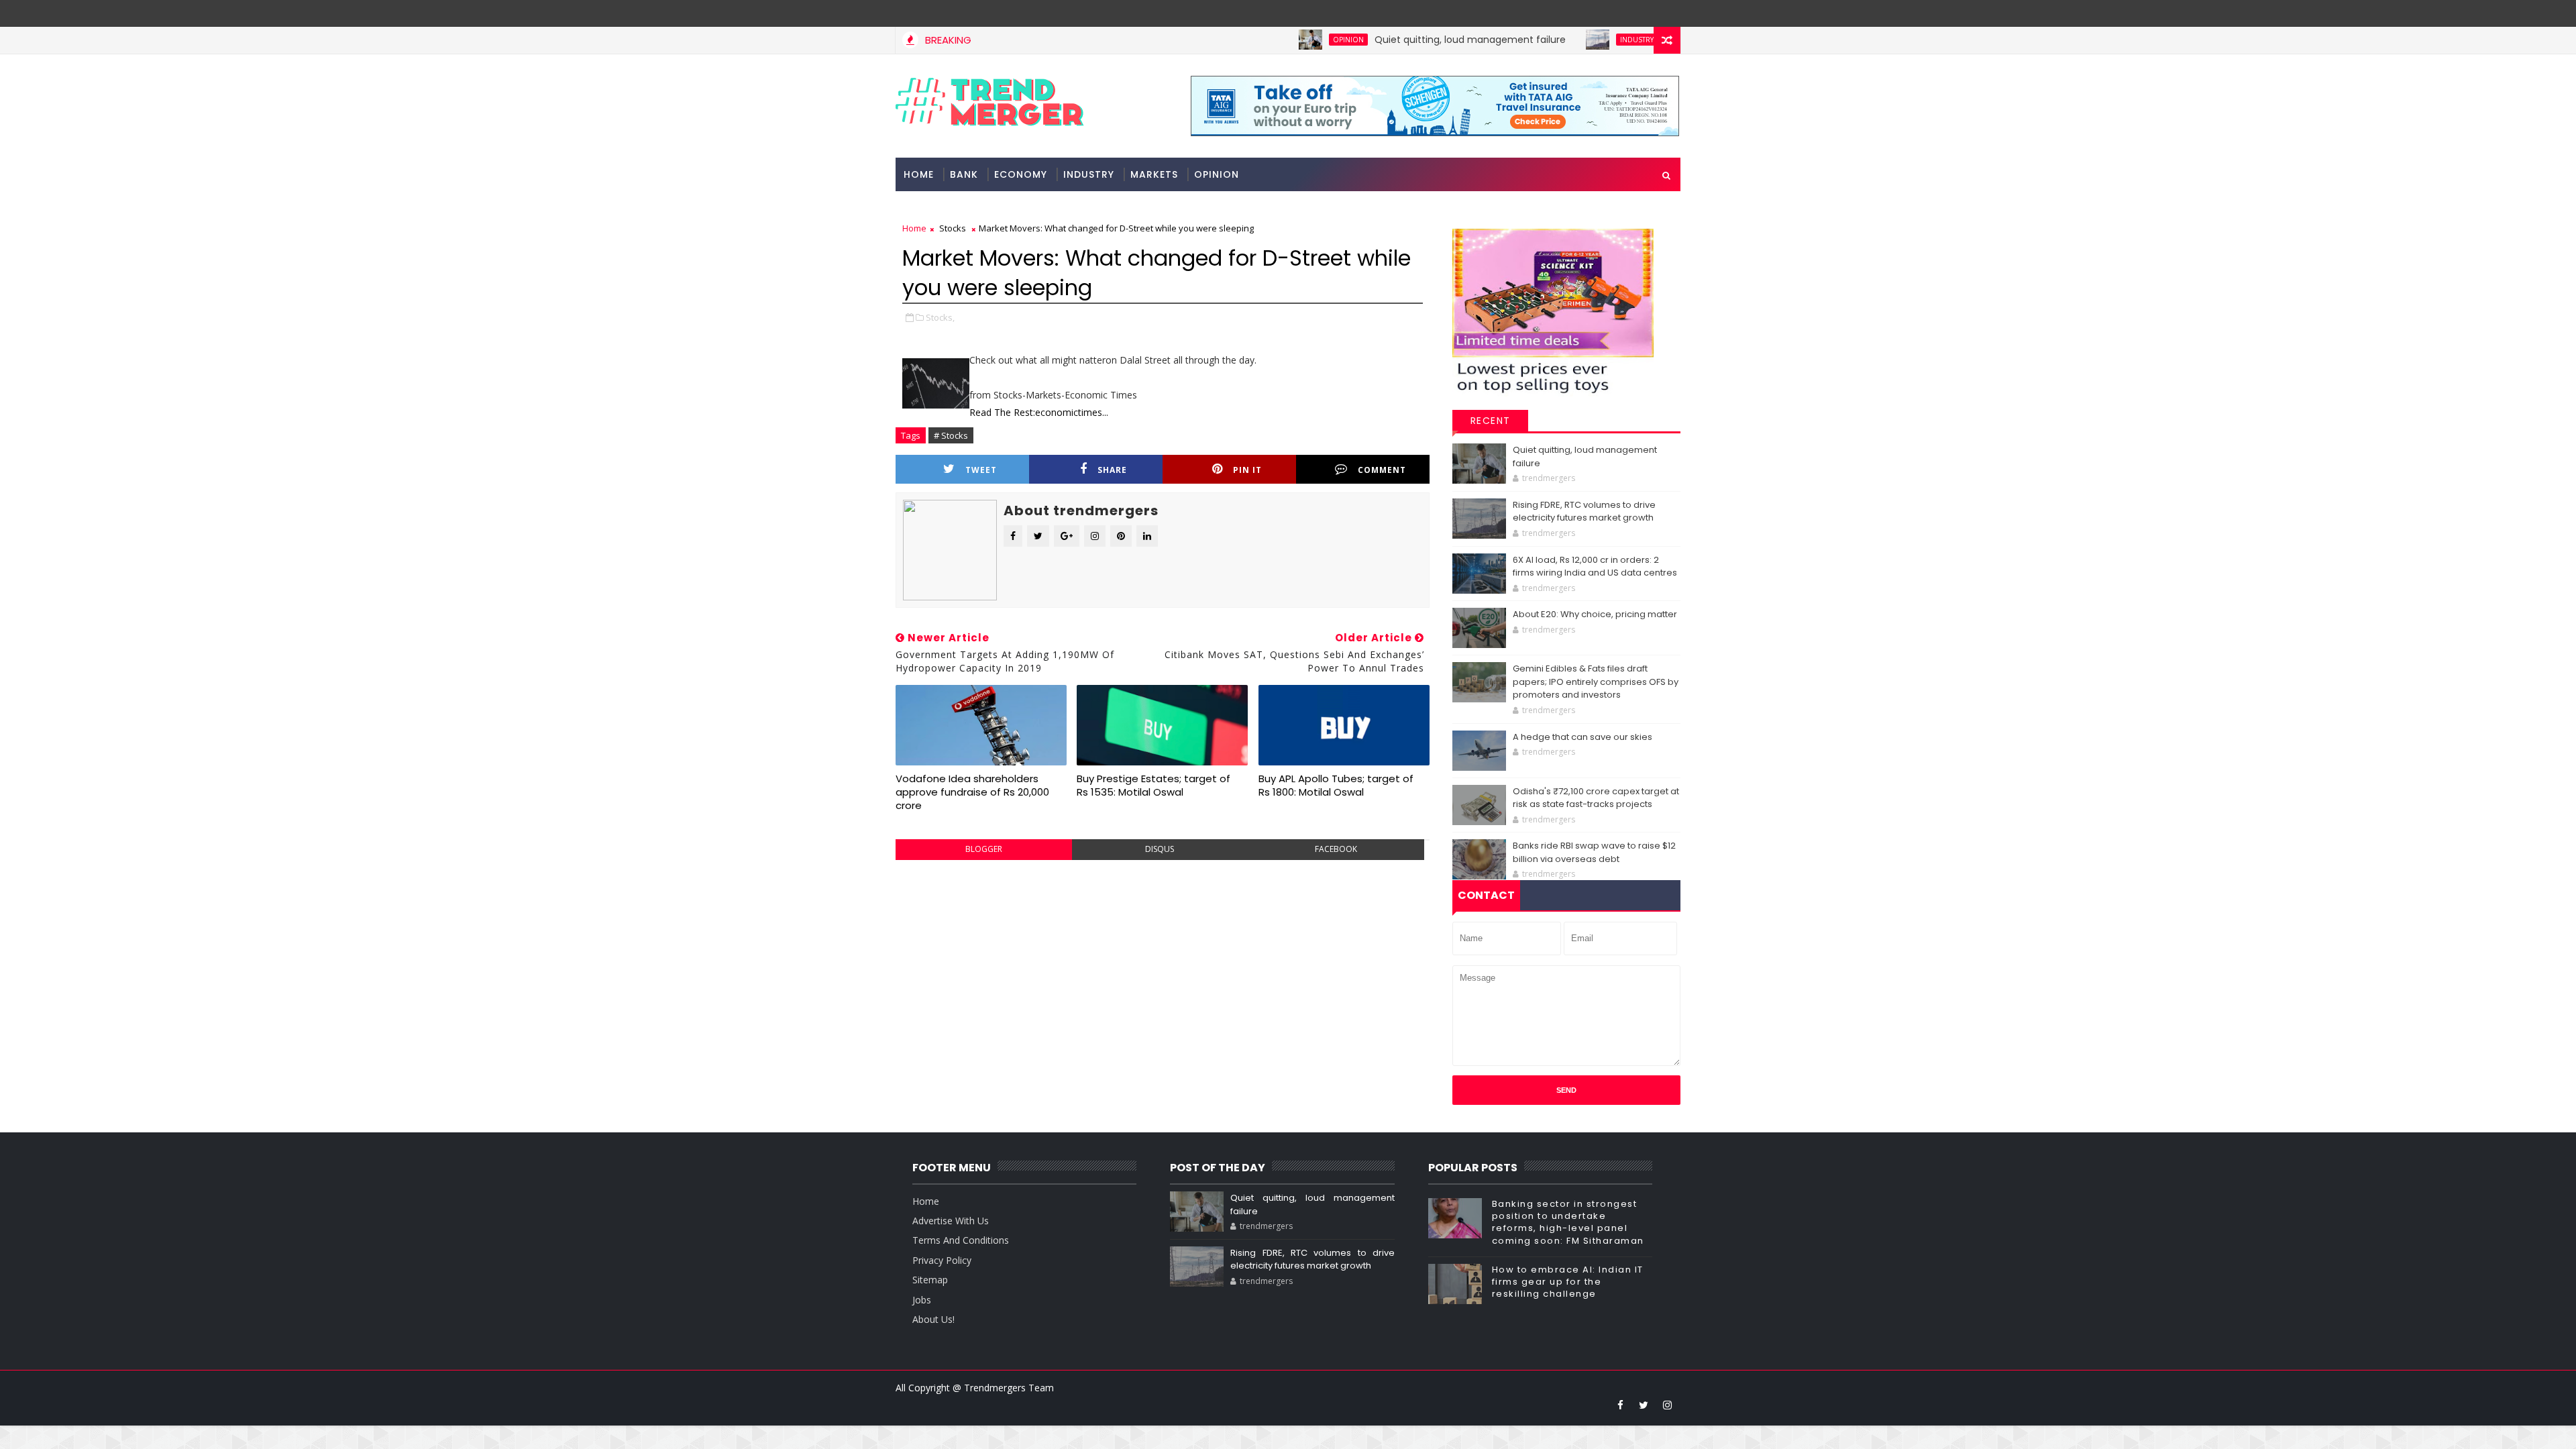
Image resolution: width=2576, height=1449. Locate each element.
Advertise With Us (951, 1221)
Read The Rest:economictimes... (1039, 412)
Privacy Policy (942, 1260)
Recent (1491, 421)
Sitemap (930, 1280)
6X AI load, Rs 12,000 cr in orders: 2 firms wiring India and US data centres (1595, 567)
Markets (1154, 174)
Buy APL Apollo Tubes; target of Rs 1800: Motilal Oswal (1336, 785)
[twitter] (1644, 1405)
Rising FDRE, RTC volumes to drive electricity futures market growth (1584, 512)
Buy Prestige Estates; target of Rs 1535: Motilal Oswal (1153, 785)
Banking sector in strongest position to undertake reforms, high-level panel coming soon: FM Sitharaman (1568, 1222)
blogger (984, 849)
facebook (1336, 849)
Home (919, 174)
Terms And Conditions (961, 1240)
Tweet (981, 470)
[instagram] (1667, 1405)
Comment (1382, 470)
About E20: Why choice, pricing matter (1595, 614)
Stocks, (940, 317)
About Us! (933, 1319)
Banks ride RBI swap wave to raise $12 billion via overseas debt (1594, 852)
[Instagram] (1644, 13)
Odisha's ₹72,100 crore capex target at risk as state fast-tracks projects (1596, 798)
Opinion (1292, 40)
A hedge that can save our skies (1582, 737)
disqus (1160, 849)
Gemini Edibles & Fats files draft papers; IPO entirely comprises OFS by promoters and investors (1596, 682)
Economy (1021, 174)
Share (1112, 470)
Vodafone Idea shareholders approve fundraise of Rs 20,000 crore (972, 792)
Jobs (922, 1300)
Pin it (1247, 470)
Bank (964, 174)
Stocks (953, 228)
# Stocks (951, 435)
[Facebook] (1667, 13)
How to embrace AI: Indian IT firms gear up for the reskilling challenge (1568, 1282)
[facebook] (1620, 1405)
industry (1580, 40)
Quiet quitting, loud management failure (1414, 40)
